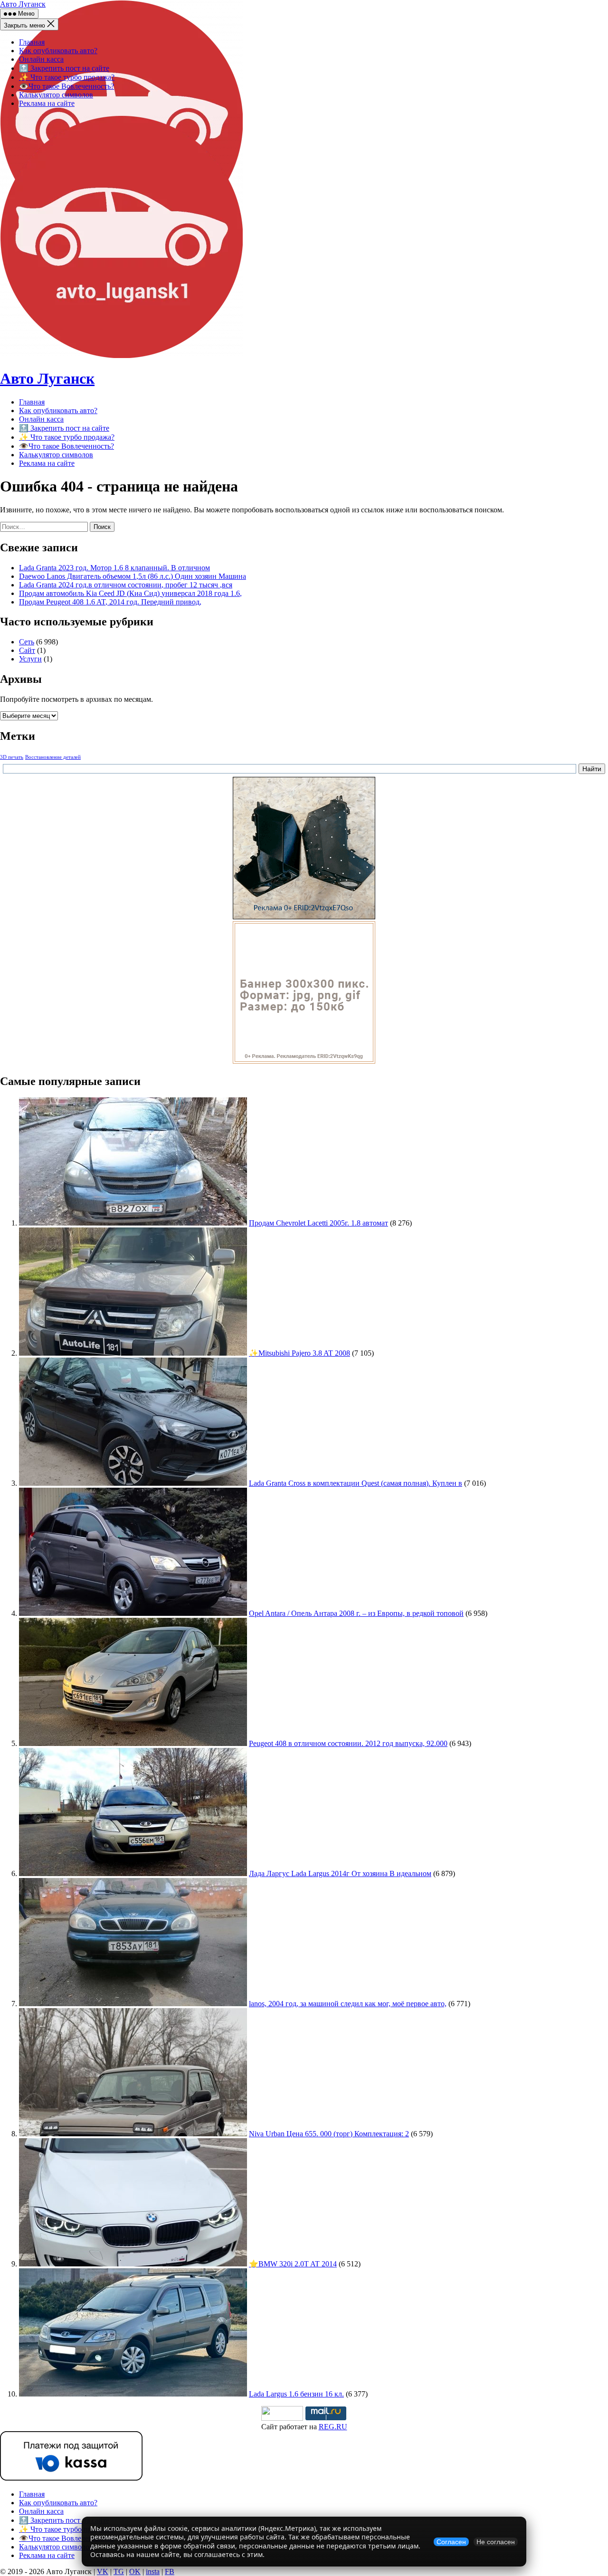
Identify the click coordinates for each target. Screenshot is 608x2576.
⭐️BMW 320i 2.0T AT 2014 (293, 2264)
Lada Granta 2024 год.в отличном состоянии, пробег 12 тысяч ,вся (126, 585)
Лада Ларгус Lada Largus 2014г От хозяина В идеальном (340, 1873)
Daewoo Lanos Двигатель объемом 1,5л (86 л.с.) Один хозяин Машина (133, 576)
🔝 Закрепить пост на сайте (64, 68)
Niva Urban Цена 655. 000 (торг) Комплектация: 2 (329, 2134)
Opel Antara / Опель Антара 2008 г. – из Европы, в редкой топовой (356, 1613)
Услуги (30, 659)
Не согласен (496, 2542)
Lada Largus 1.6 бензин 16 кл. (296, 2394)
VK (103, 2571)
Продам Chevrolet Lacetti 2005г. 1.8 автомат (318, 1223)
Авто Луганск (23, 4)
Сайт (27, 650)
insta (153, 2571)
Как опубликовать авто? (58, 51)
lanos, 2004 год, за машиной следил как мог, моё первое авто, (348, 2004)
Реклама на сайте (47, 103)
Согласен (451, 2542)
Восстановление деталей (53, 757)
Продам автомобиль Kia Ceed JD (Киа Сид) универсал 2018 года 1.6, (130, 593)
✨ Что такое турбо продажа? (67, 77)
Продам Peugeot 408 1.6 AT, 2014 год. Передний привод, (110, 602)
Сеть (27, 642)
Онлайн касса (41, 59)
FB (170, 2571)
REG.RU (333, 2427)
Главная (32, 42)
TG (119, 2571)
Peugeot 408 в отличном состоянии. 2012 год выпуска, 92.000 (348, 1743)
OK (135, 2571)
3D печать (12, 757)
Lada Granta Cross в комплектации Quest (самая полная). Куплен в (356, 1483)
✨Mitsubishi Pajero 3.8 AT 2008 (299, 1353)
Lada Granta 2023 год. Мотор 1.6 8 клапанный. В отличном (114, 568)
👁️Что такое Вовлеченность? (66, 86)
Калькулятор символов (56, 95)
